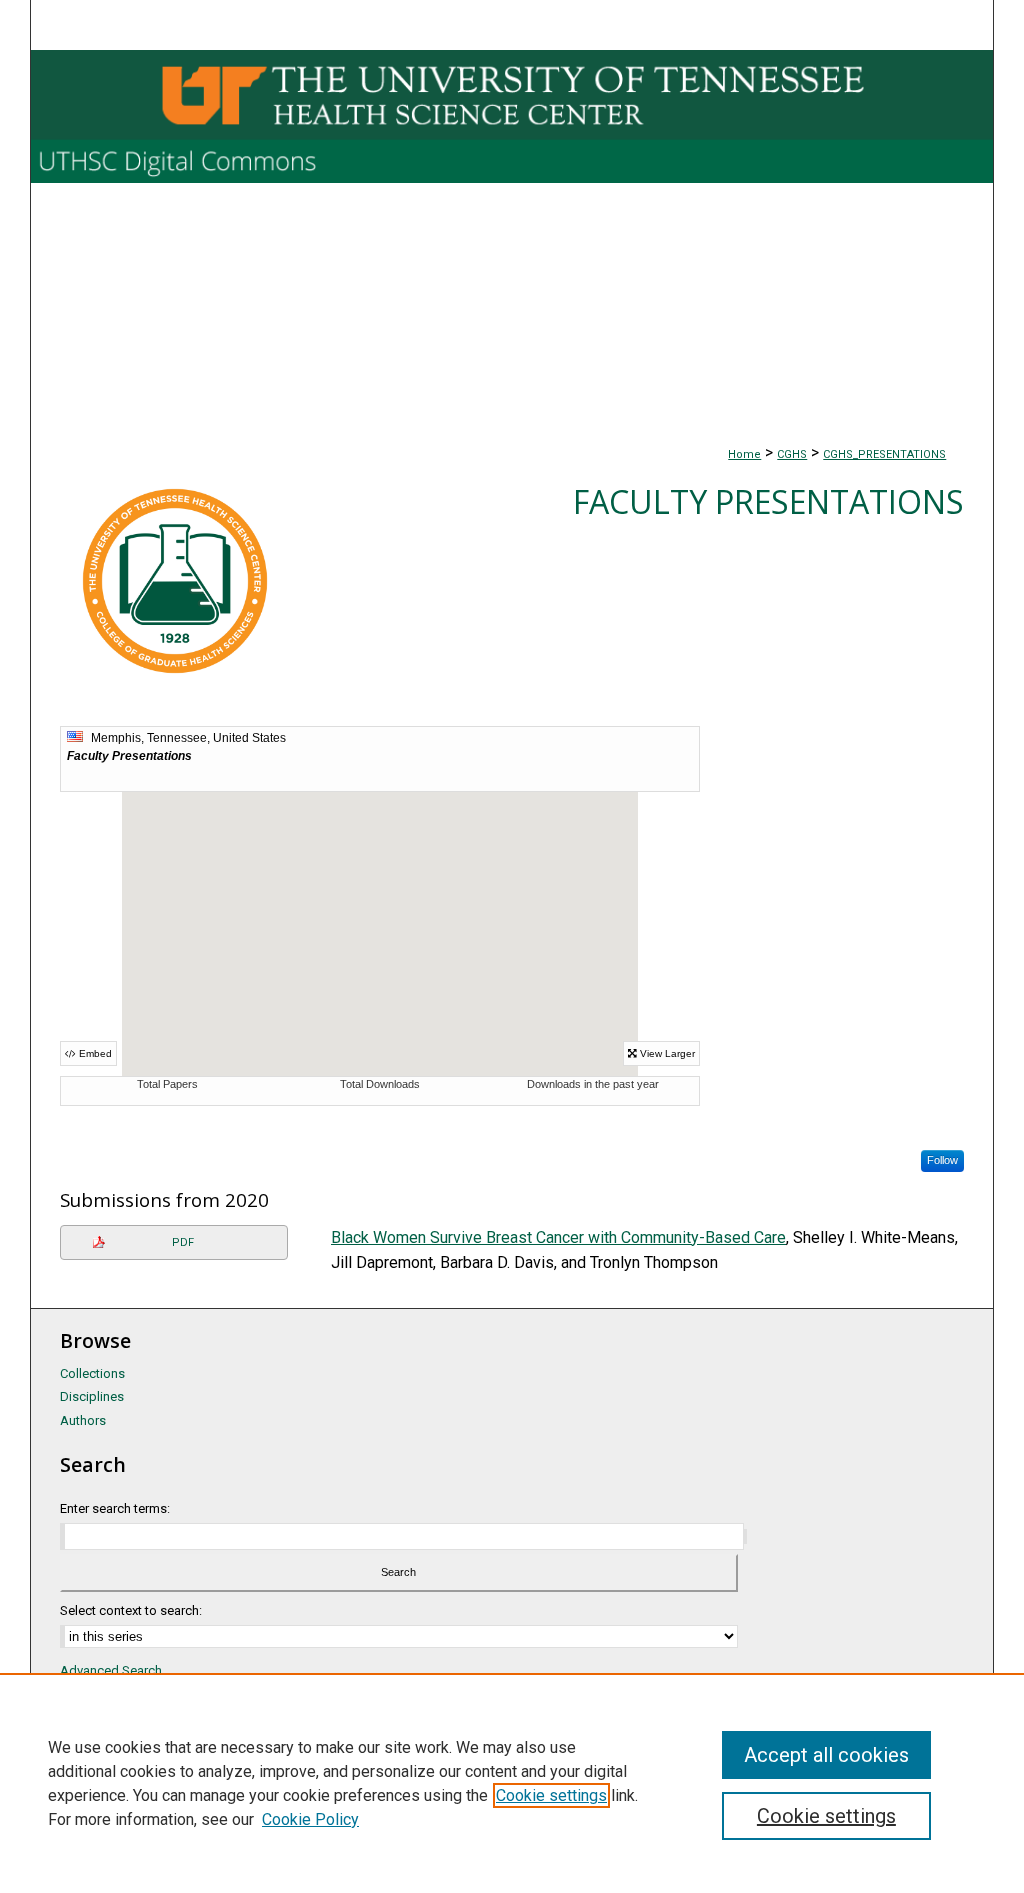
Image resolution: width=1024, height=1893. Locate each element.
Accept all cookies (826, 1755)
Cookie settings (551, 1795)
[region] (512, 1783)
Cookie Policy (310, 1819)
